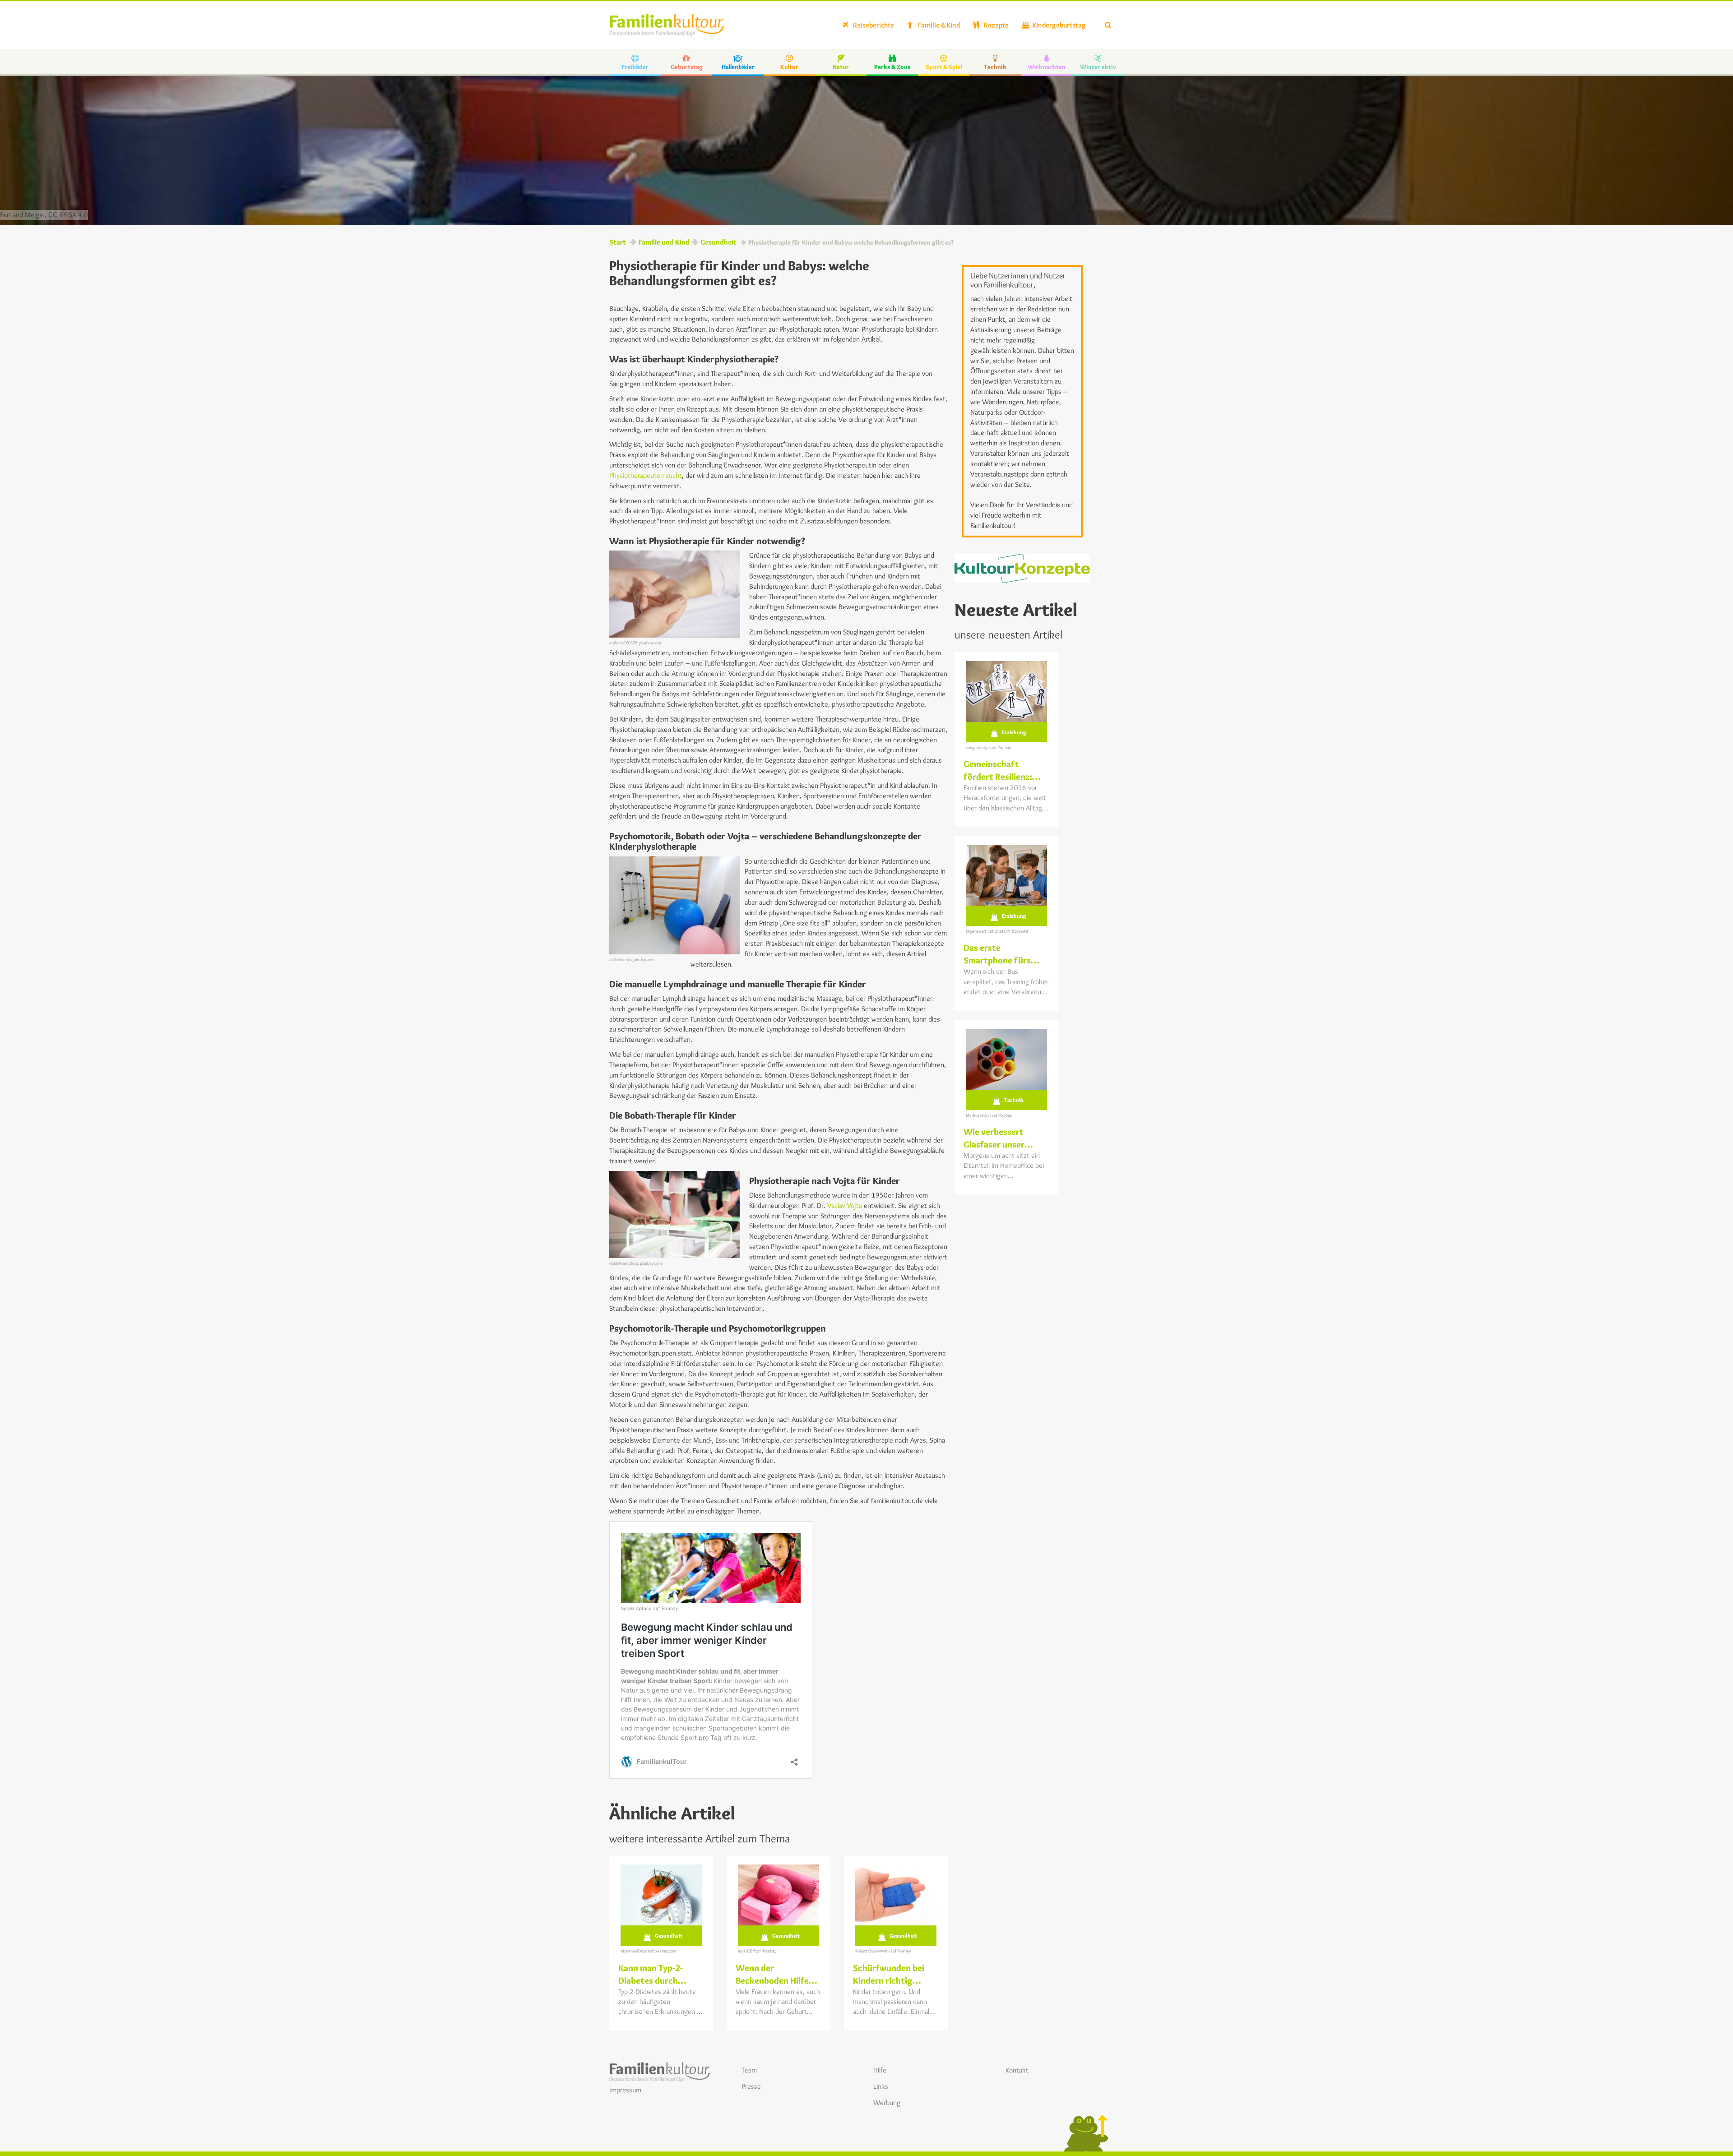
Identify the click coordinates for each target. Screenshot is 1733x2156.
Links (881, 2086)
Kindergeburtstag (1059, 25)
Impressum (625, 2090)
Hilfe (880, 2070)
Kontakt (1017, 2070)
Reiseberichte (873, 25)
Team (749, 2070)
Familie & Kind (938, 25)
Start (618, 242)
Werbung (887, 2103)
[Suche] (1108, 25)
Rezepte (996, 25)
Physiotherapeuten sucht (646, 475)
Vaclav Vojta (845, 1205)
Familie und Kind (664, 242)
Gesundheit (718, 242)
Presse (751, 2086)
